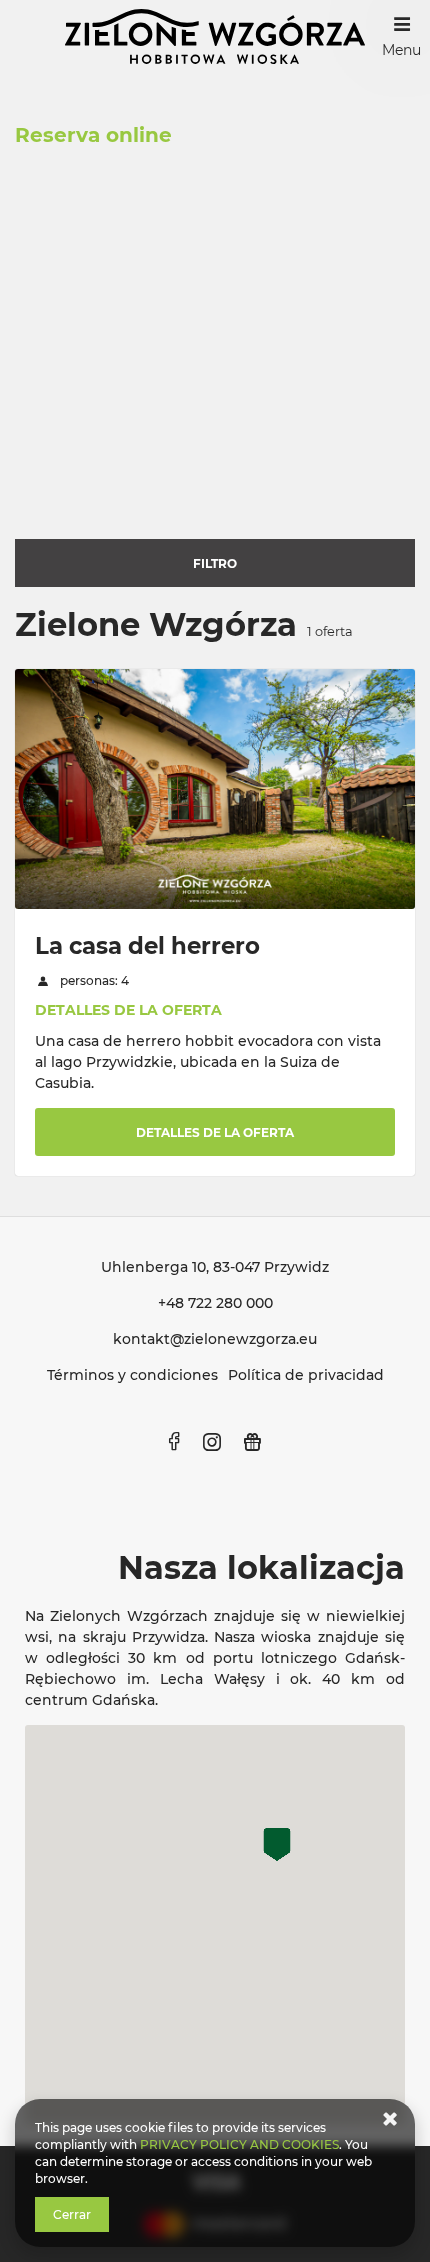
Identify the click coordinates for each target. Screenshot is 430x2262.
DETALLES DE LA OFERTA (128, 1010)
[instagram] (211, 1442)
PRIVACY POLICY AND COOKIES (239, 2144)
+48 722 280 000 (215, 1303)
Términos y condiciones (132, 1375)
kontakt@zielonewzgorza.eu (215, 1339)
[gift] (252, 1442)
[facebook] (174, 1442)
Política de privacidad (306, 1375)
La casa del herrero (147, 946)
